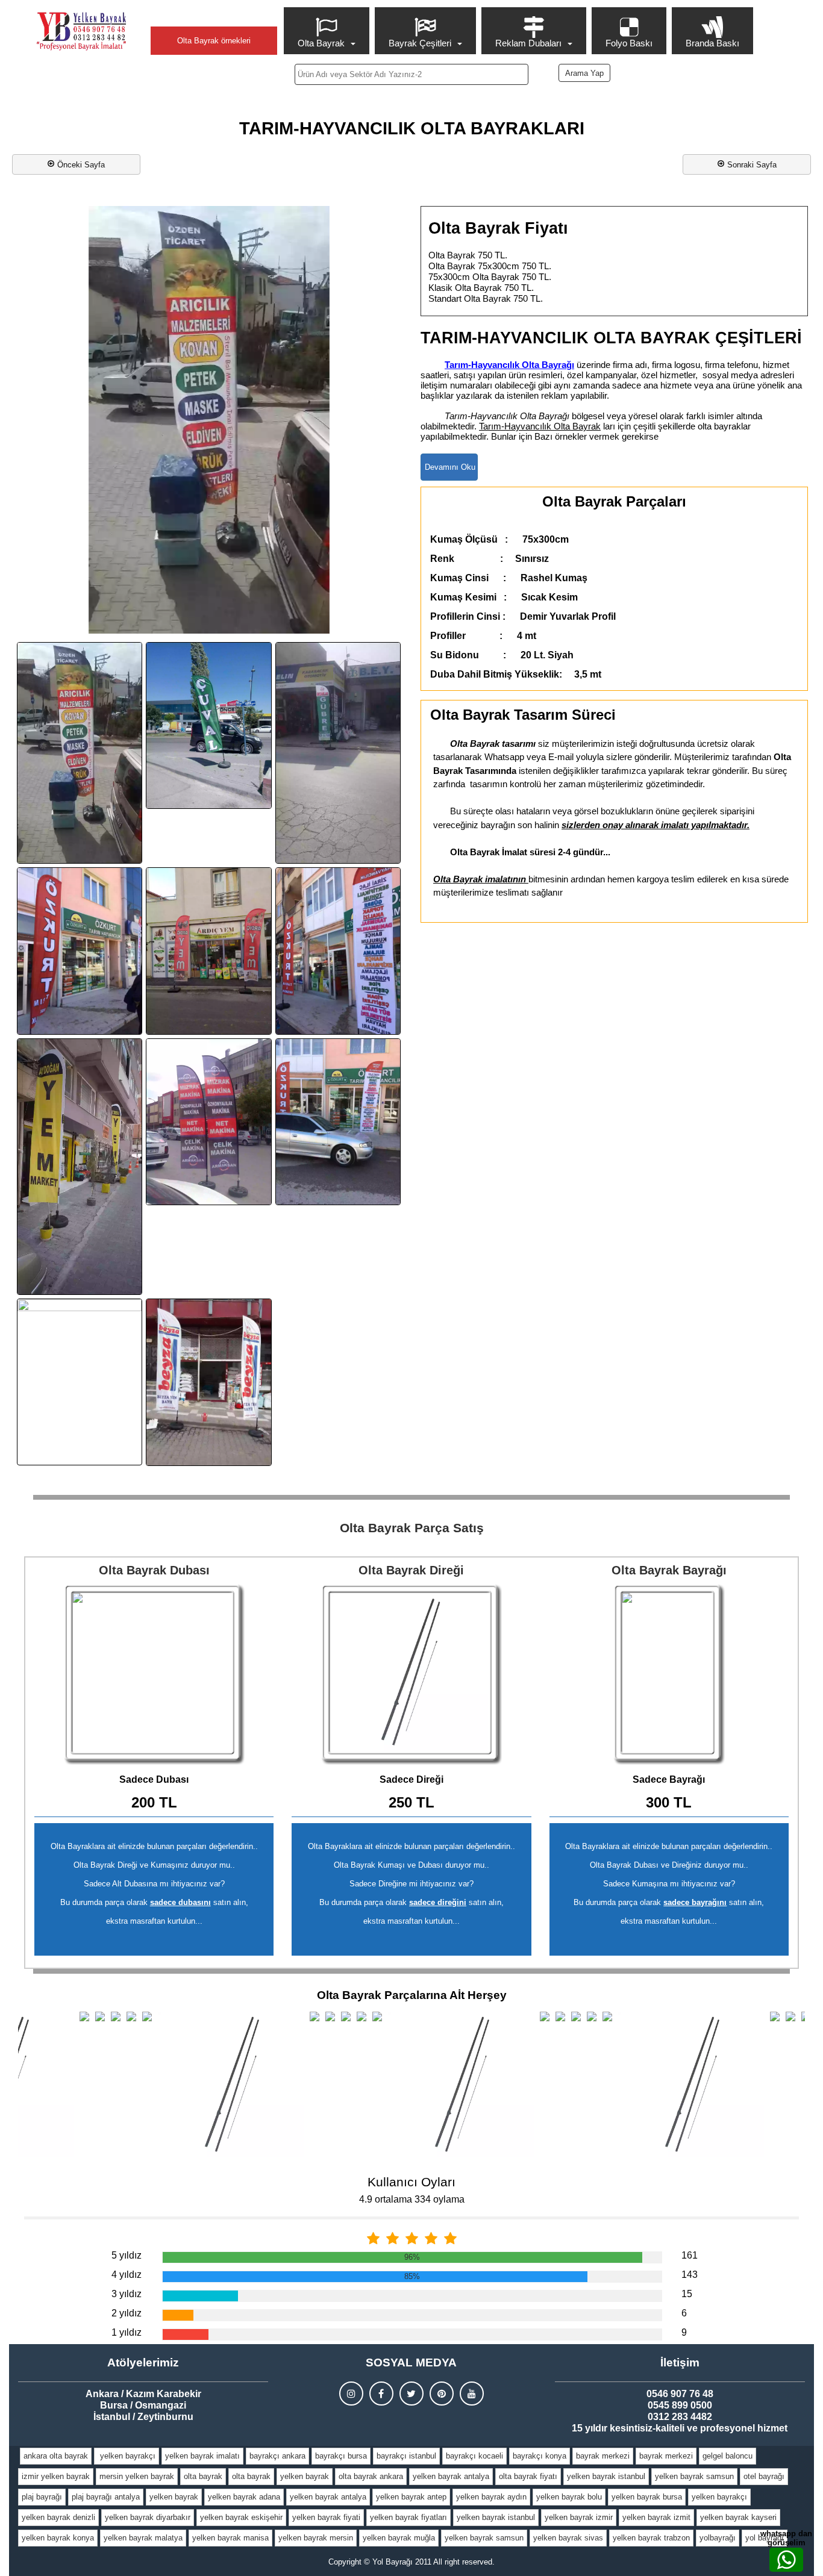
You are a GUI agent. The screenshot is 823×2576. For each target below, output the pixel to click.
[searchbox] (412, 74)
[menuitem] (328, 31)
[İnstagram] (351, 2394)
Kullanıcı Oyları (411, 2182)
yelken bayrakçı (127, 2456)
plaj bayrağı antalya (106, 2497)
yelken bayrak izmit (656, 2517)
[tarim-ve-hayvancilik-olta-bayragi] (80, 1382)
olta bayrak (203, 2476)
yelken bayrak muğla (399, 2538)
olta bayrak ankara (371, 2476)
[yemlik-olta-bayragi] (208, 1382)
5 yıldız (127, 2255)
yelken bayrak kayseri (738, 2517)
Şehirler (214, 16)
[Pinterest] (442, 2394)
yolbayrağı (718, 2538)
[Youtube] (472, 2394)
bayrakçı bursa (341, 2456)
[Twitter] (411, 2394)
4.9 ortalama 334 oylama (412, 2199)
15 (687, 2294)
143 (690, 2275)
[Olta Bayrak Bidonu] (154, 1674)
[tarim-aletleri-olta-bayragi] (208, 1122)
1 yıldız (127, 2332)
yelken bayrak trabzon (651, 2538)
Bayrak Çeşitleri (420, 43)
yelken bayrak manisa (230, 2538)
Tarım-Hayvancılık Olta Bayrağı (509, 365)
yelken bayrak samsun (694, 2476)
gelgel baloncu (728, 2456)
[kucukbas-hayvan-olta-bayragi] (80, 1167)
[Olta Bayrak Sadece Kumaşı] (669, 1674)
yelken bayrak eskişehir (241, 2517)
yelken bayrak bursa (647, 2497)
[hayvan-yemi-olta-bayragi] (208, 951)
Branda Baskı (712, 43)
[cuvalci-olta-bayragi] (208, 725)
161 (690, 2255)
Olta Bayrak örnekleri (214, 41)
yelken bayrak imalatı (202, 2456)
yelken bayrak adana (244, 2497)
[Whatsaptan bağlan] (786, 2560)
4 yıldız (127, 2275)
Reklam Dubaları (528, 43)
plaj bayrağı (42, 2497)
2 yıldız (127, 2313)
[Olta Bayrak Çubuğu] (411, 1674)
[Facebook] (381, 2394)
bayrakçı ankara (277, 2456)
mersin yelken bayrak (137, 2476)
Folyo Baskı (629, 43)
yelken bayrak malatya (143, 2538)
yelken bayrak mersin (316, 2538)
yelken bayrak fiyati (326, 2517)
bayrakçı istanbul (406, 2456)
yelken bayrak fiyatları (408, 2517)
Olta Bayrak (321, 43)
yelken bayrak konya (58, 2538)
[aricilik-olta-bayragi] (80, 753)
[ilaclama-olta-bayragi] (338, 951)
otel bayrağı (764, 2476)
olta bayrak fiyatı (528, 2476)
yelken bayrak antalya (451, 2476)
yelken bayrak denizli (58, 2517)
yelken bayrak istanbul (606, 2476)
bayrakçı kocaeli (474, 2456)
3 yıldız (127, 2294)
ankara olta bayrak (56, 2456)
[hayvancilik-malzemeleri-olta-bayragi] (80, 951)
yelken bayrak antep (411, 2497)
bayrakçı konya (540, 2456)
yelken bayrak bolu (569, 2497)
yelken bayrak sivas (568, 2538)
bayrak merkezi (603, 2456)
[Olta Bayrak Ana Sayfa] (81, 31)
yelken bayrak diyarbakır (148, 2517)
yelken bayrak (305, 2476)
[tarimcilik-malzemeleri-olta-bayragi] (338, 1122)
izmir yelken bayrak (56, 2476)
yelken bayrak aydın (491, 2497)
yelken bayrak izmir (579, 2517)
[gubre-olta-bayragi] (338, 753)
